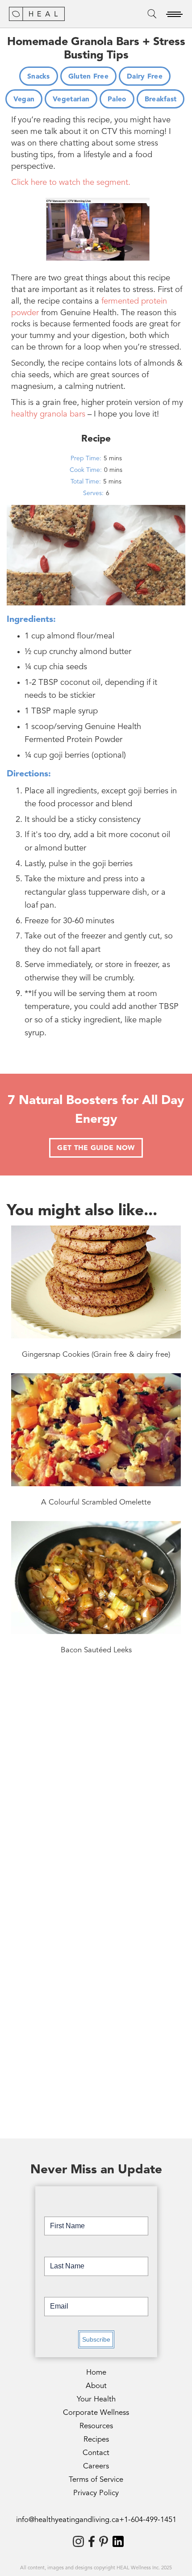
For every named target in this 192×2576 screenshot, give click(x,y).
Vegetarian (71, 100)
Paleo (117, 100)
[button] (174, 14)
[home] (37, 14)
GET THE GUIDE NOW (96, 1148)
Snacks (39, 77)
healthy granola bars (48, 415)
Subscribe (96, 2339)
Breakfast (161, 100)
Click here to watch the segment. (71, 183)
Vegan (24, 100)
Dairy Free (145, 77)
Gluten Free (88, 77)
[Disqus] (96, 1794)
